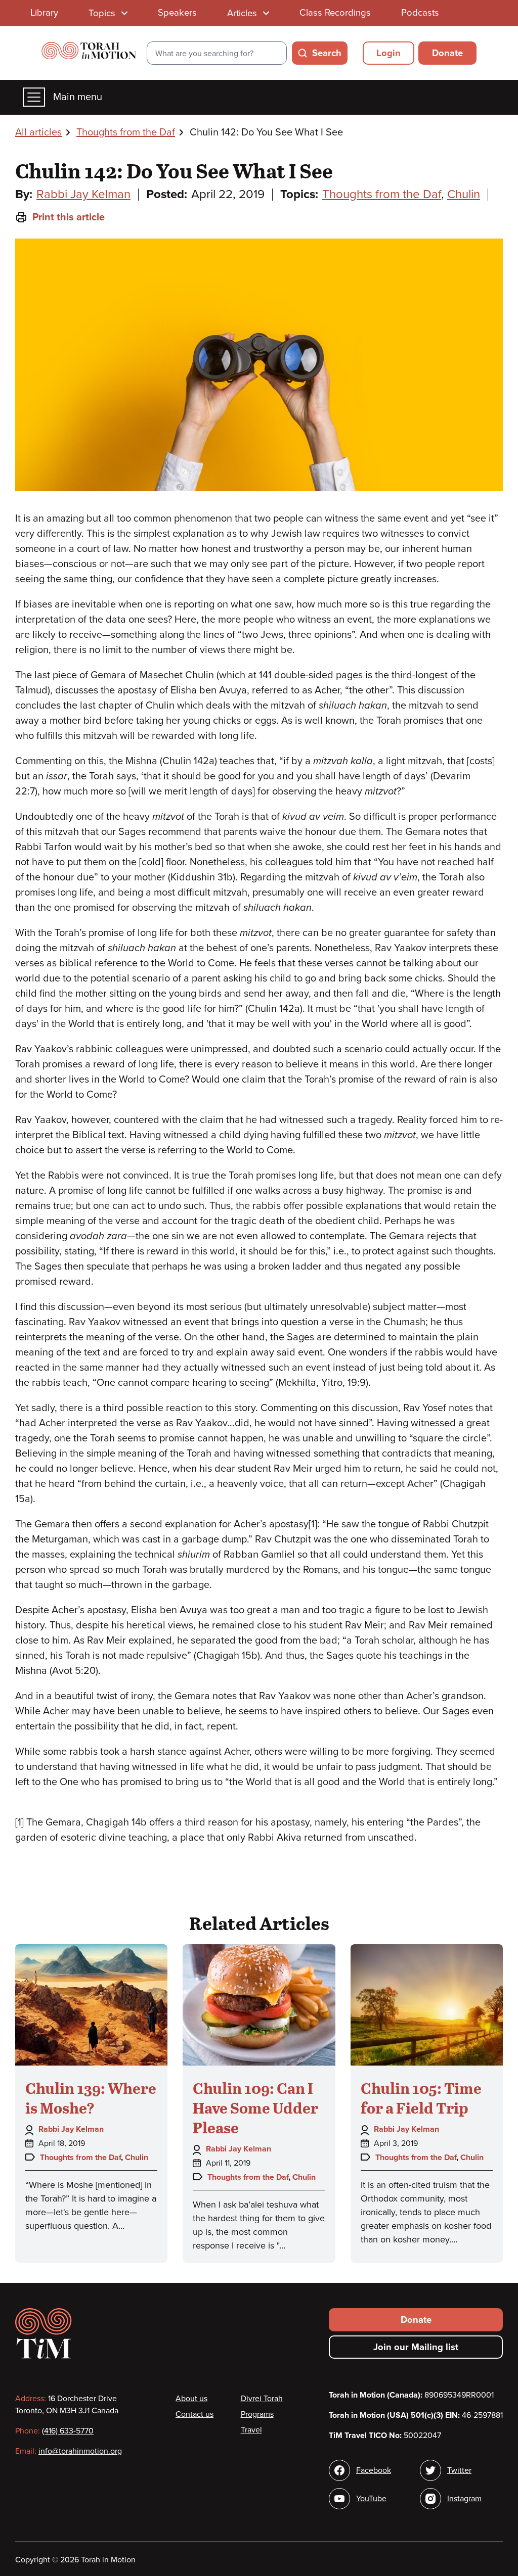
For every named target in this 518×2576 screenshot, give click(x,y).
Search (327, 53)
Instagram (464, 2499)
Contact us (195, 2414)
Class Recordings (335, 13)
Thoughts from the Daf (126, 132)
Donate (447, 53)
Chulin (464, 194)
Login (388, 53)
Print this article (69, 217)
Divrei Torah (262, 2399)
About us (191, 2399)
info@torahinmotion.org (80, 2451)
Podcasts (420, 13)
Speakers (177, 13)
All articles (38, 132)
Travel (251, 2430)
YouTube (371, 2499)
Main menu (78, 97)
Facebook (374, 2470)
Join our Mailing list (416, 2347)
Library (44, 13)
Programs (257, 2414)
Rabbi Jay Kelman (83, 194)
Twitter (459, 2470)
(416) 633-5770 (68, 2431)
